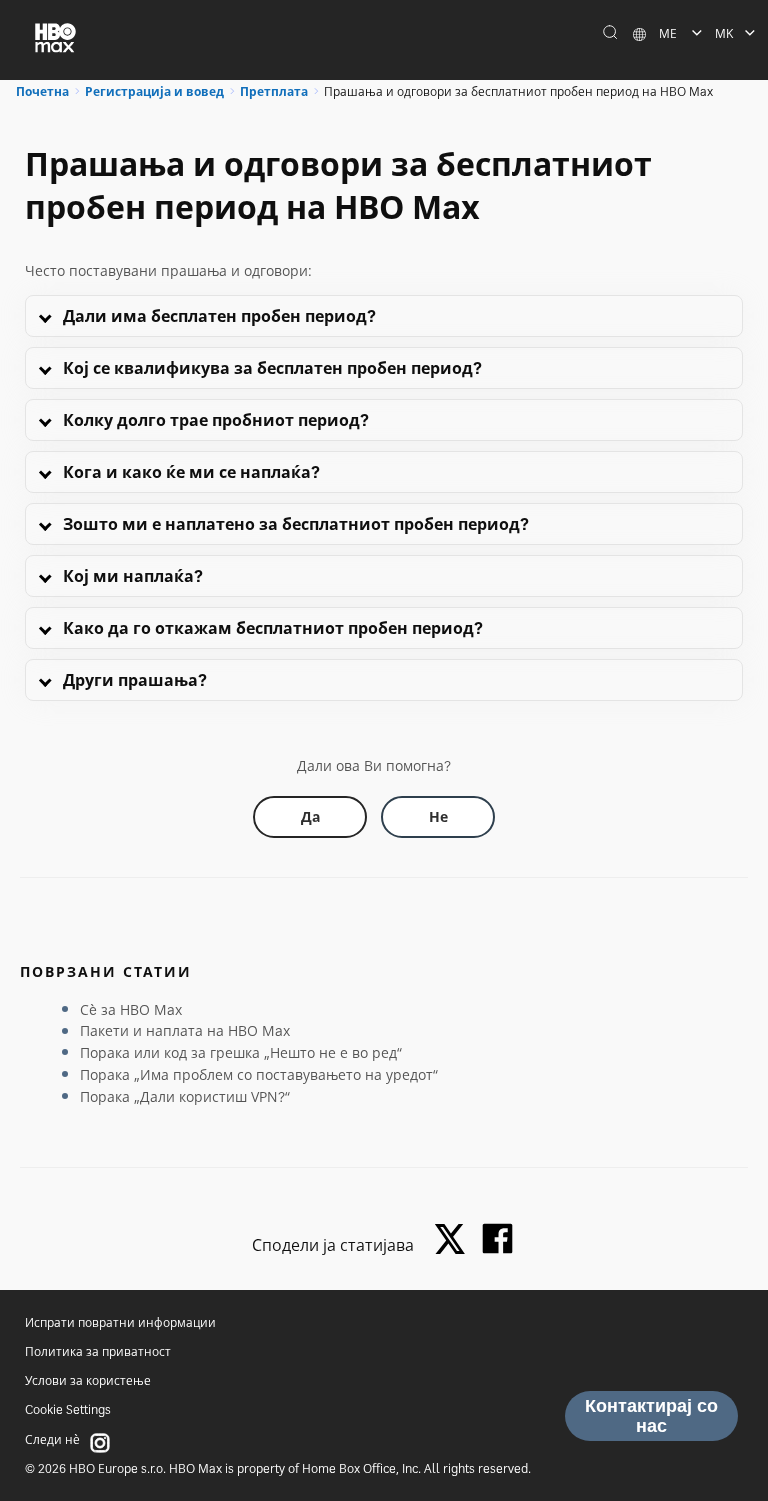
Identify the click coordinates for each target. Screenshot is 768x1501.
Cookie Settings (68, 1409)
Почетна (42, 91)
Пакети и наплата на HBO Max (185, 1030)
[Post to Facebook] (497, 1238)
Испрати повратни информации (120, 1322)
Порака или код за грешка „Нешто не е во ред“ (241, 1052)
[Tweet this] (455, 1240)
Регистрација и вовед (154, 91)
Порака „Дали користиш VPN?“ (185, 1096)
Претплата (274, 91)
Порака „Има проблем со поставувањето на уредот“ (259, 1074)
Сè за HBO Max (131, 1009)
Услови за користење (88, 1380)
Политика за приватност (98, 1351)
